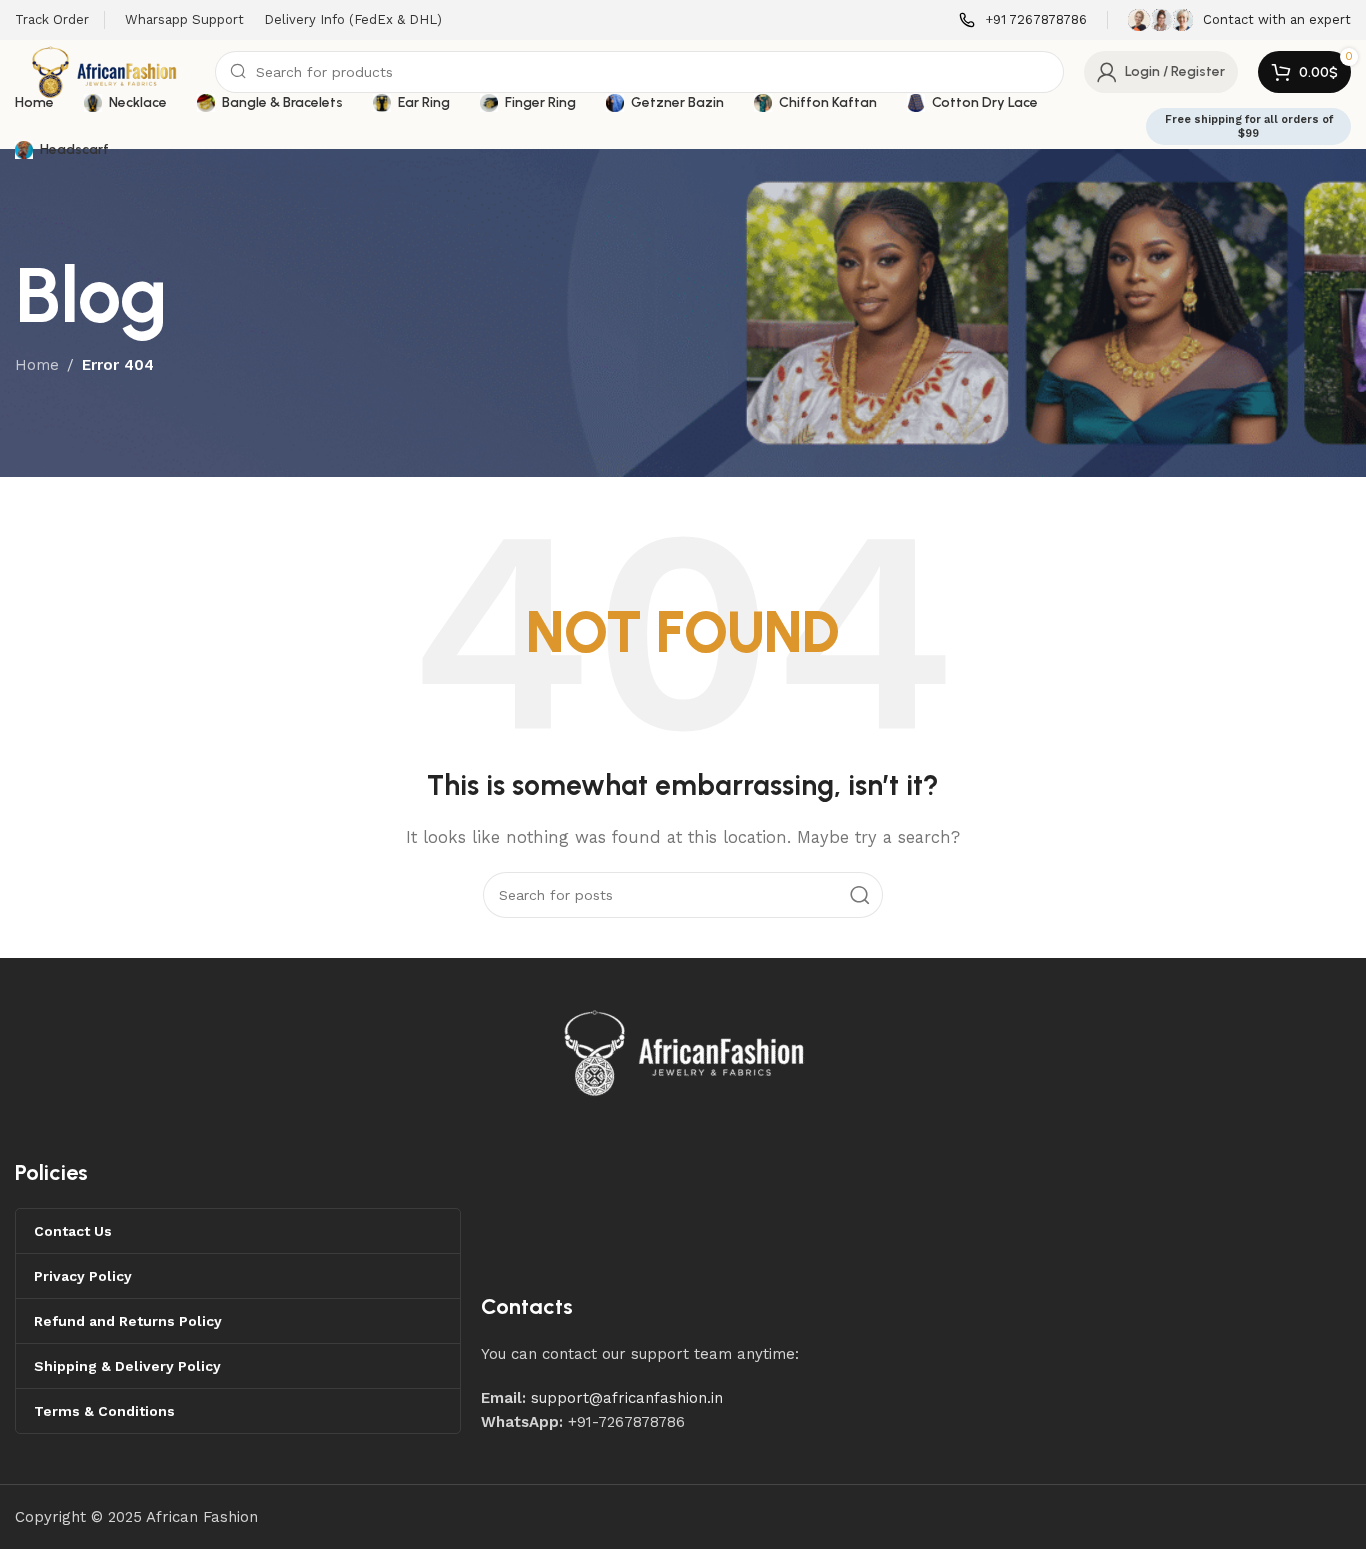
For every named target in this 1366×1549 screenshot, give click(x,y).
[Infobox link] (1023, 20)
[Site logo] (105, 71)
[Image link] (685, 1051)
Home (37, 365)
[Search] (860, 895)
